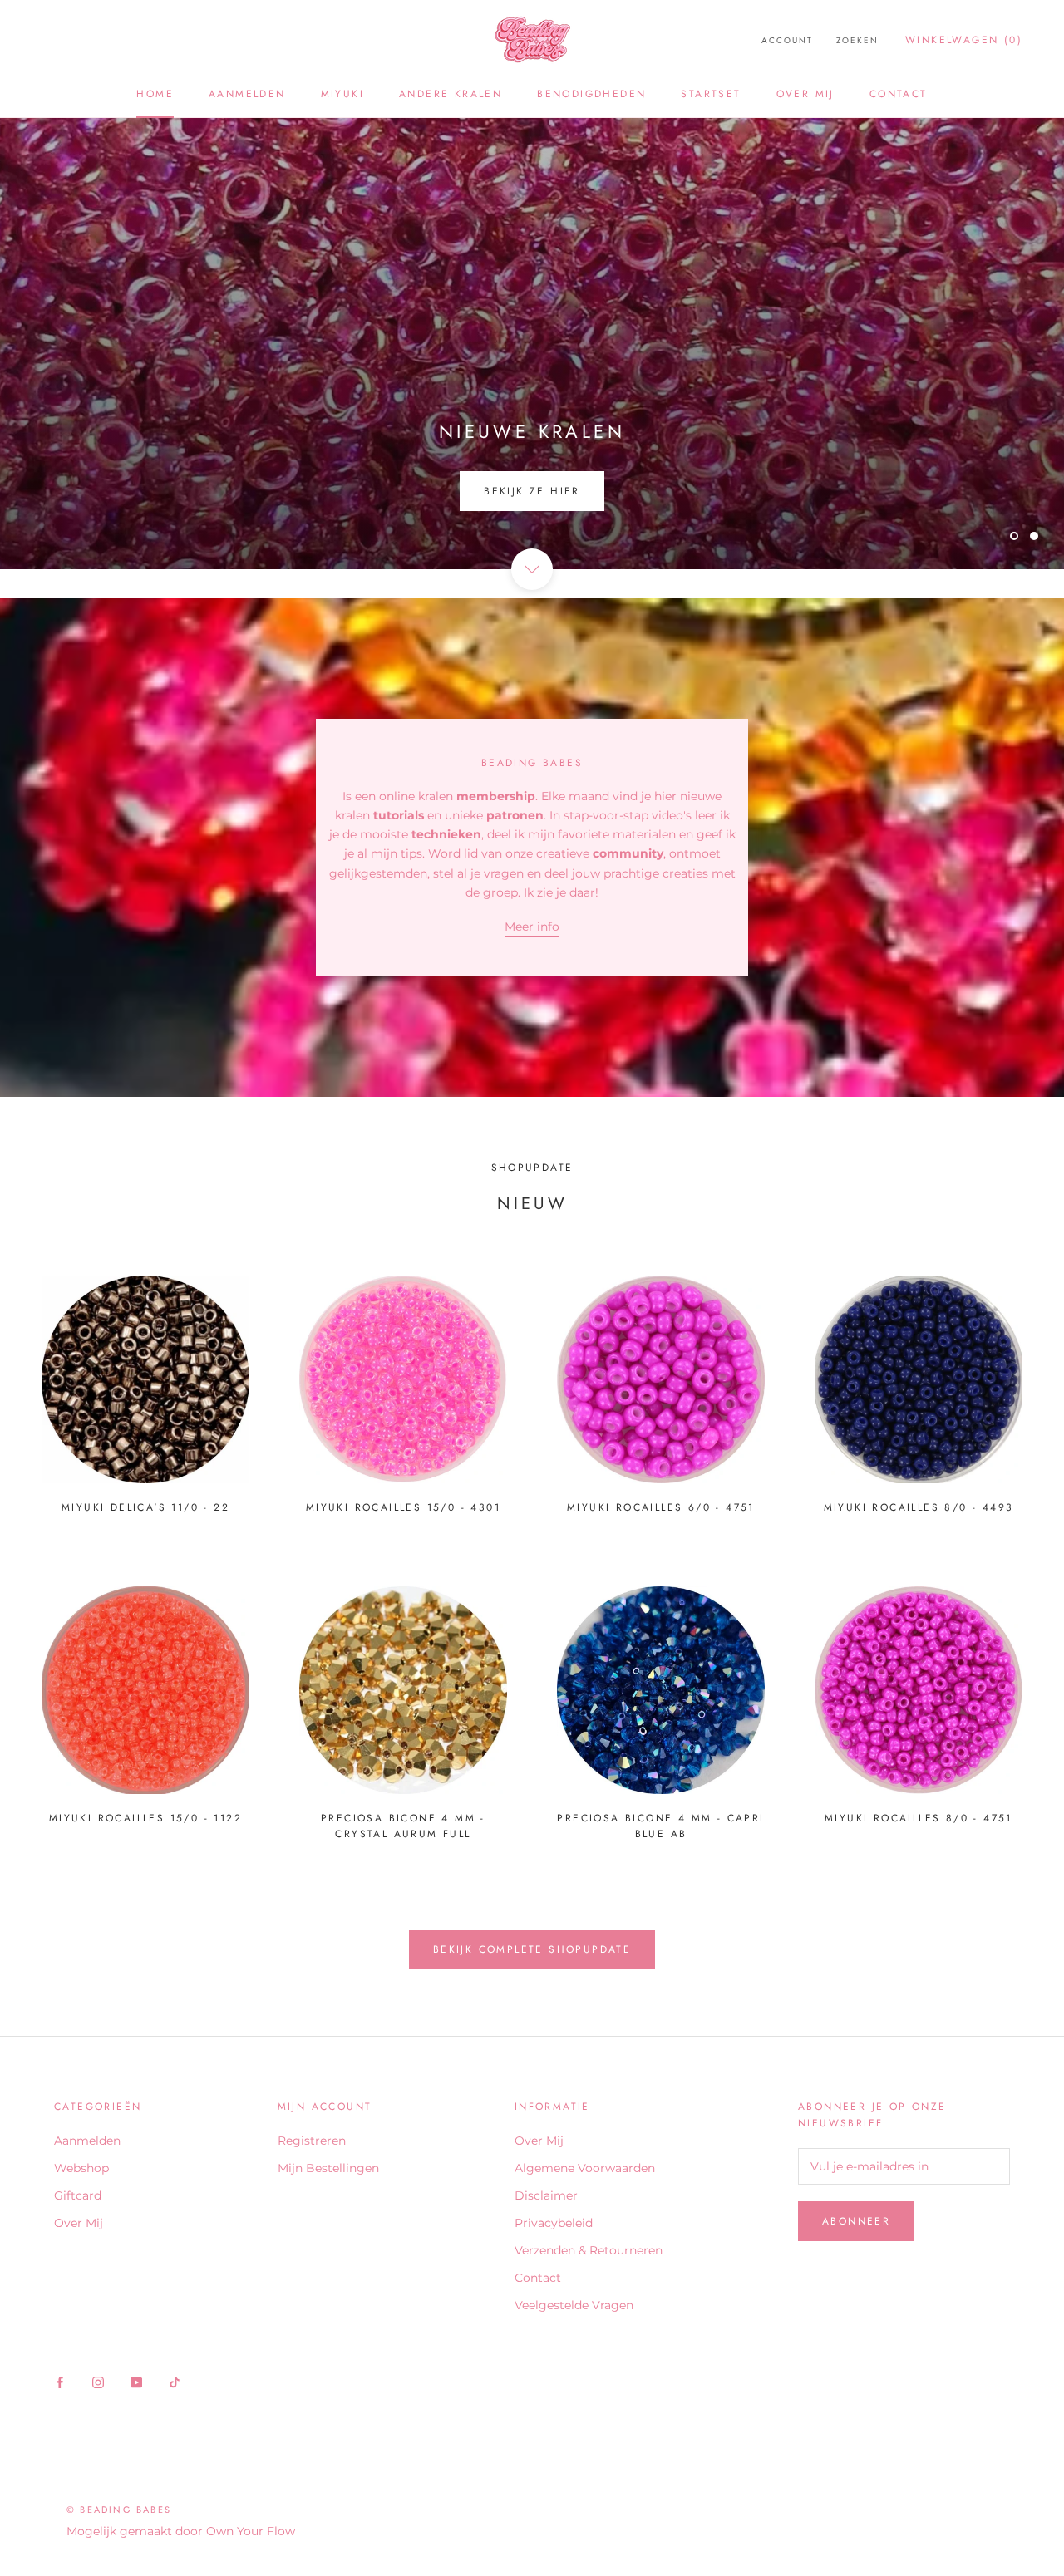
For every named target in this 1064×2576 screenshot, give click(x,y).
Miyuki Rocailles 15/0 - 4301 (403, 1507)
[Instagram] (98, 2382)
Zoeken (857, 40)
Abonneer (856, 2221)
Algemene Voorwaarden (585, 2168)
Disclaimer (546, 2195)
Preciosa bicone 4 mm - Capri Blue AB (660, 1826)
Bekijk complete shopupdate (532, 1949)
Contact (899, 94)
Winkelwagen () (964, 40)
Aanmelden (247, 94)
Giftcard (78, 2195)
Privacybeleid (554, 2223)
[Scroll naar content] (532, 569)
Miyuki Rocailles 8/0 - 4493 (919, 1507)
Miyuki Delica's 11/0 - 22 (145, 1507)
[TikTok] (175, 2382)
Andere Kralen (451, 94)
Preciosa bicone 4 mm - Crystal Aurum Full (403, 1826)
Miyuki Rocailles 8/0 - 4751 (919, 1818)
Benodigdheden (591, 94)
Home (155, 94)
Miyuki (342, 94)
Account (787, 40)
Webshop (81, 2168)
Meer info (532, 927)
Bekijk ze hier (532, 491)
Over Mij (805, 94)
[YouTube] (136, 2382)
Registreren (312, 2141)
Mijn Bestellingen (328, 2168)
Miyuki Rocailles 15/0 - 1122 (145, 1818)
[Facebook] (60, 2382)
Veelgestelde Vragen (574, 2305)
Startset (711, 94)
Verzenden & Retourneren (589, 2250)
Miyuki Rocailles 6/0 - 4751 (661, 1507)
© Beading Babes (119, 2510)
